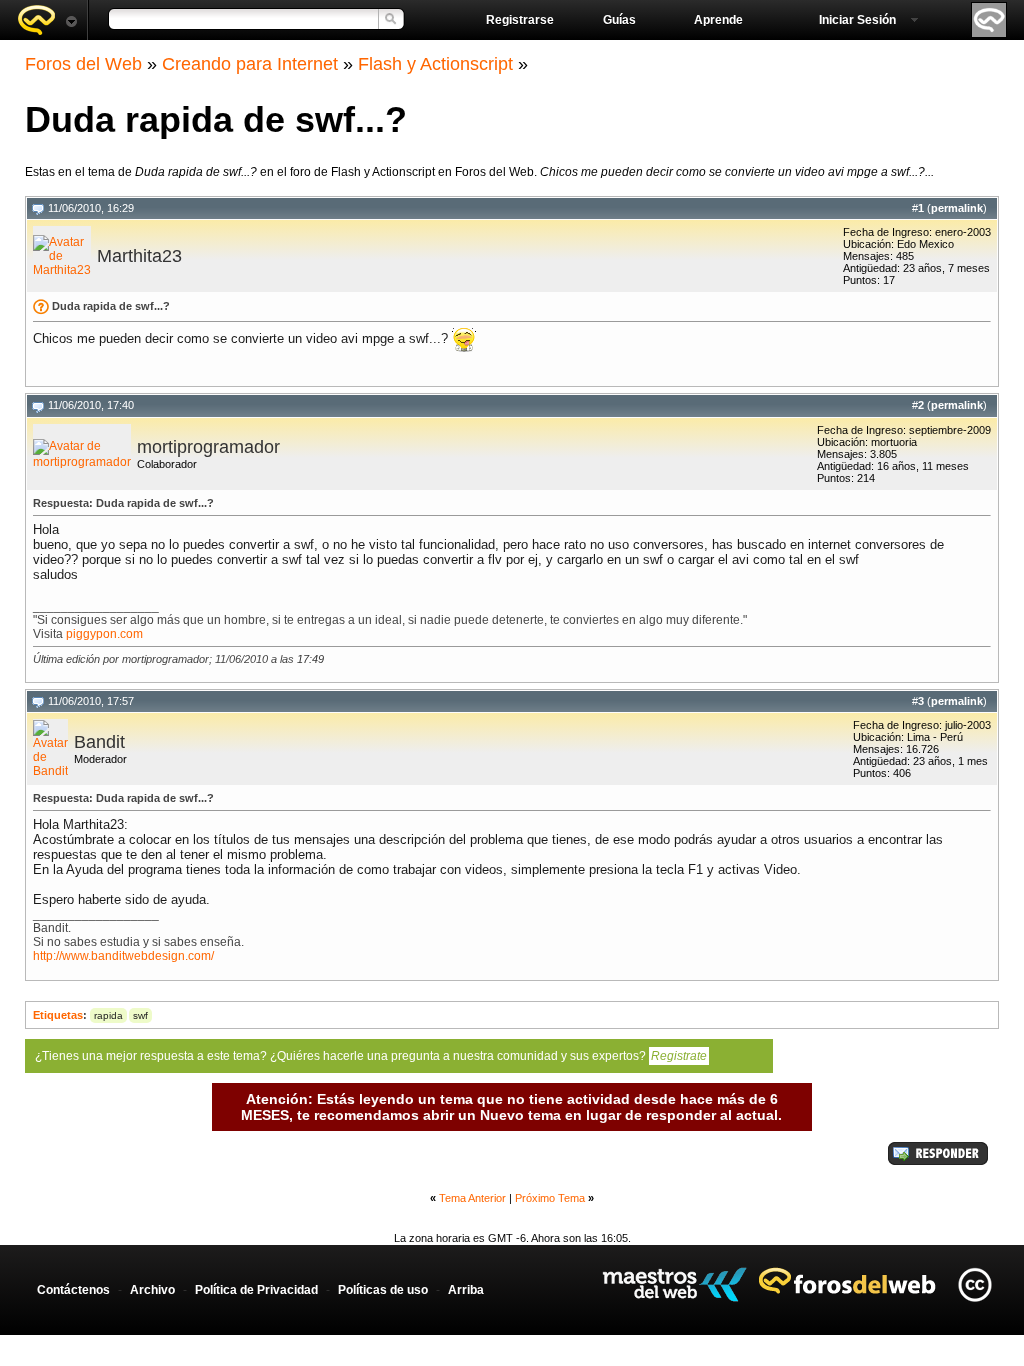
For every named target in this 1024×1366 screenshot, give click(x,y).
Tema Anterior (472, 1198)
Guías (619, 20)
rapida (108, 1015)
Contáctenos (73, 1290)
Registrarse (520, 20)
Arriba (466, 1290)
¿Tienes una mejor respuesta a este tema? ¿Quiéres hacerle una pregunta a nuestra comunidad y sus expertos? (371, 1056)
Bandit (99, 742)
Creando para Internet (250, 64)
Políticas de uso (383, 1290)
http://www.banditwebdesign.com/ (123, 956)
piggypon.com (104, 634)
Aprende (718, 20)
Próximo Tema (550, 1198)
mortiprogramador (208, 447)
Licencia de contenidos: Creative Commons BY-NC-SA (974, 1284)
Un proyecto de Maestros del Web (674, 1284)
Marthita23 (139, 256)
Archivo (152, 1290)
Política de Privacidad (256, 1290)
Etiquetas (58, 1015)
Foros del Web (83, 64)
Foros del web (47, 20)
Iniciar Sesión (857, 20)
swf (140, 1015)
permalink (957, 208)
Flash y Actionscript (435, 64)
